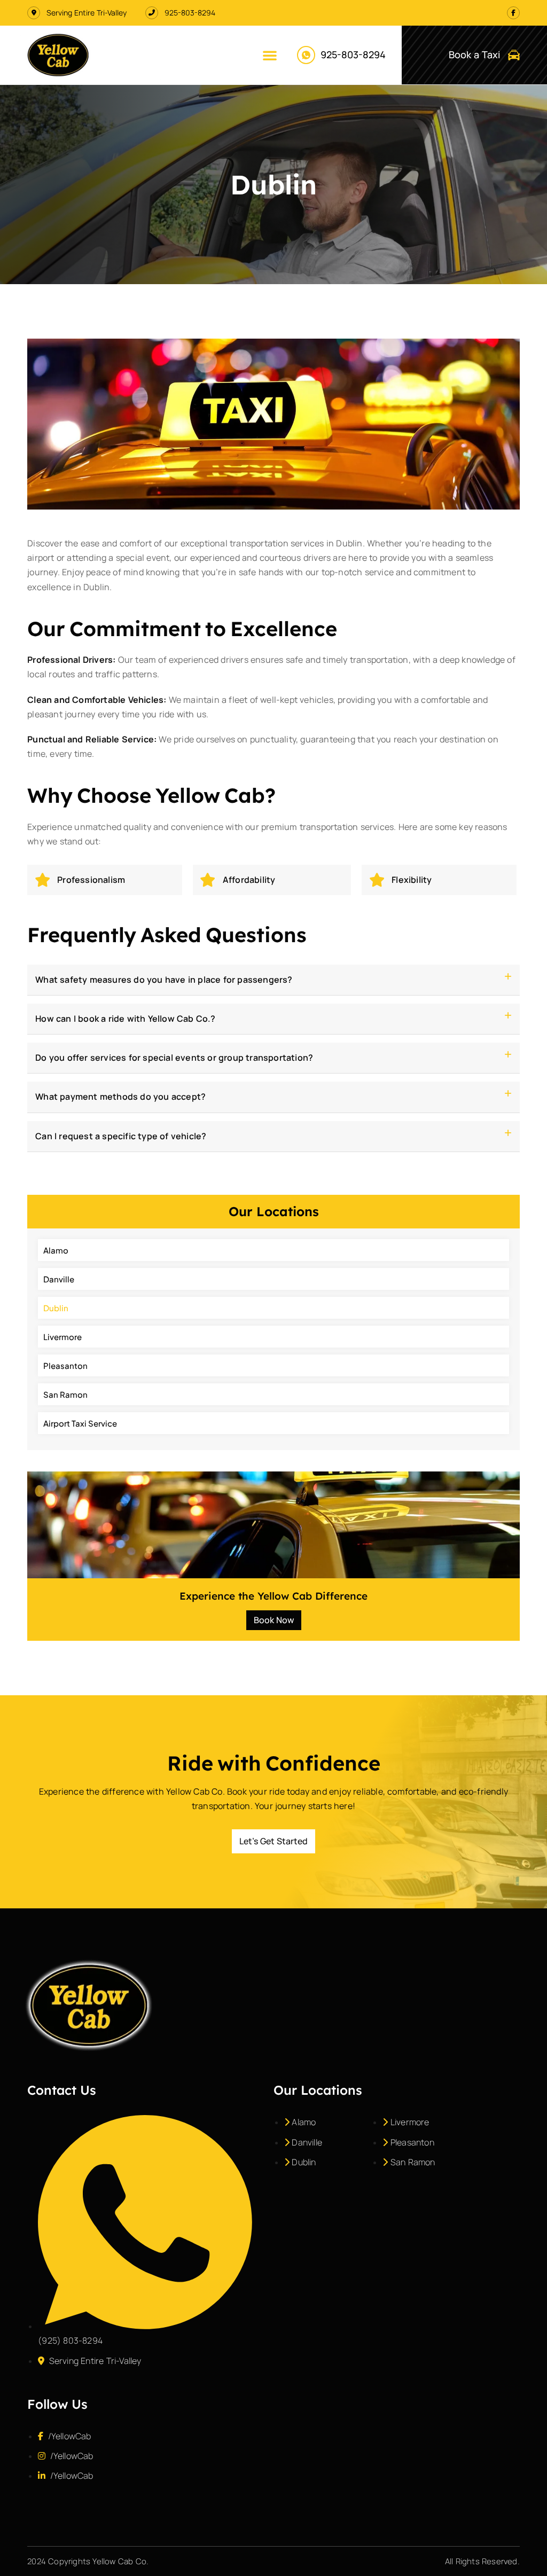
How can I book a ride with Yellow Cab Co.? (125, 1019)
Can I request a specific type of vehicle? (121, 1136)
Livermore (62, 1337)
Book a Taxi (474, 54)
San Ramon (65, 1394)
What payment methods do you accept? (120, 1097)
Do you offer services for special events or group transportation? (174, 1058)
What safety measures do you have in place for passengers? (164, 980)
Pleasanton (65, 1365)
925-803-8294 (353, 54)
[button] (270, 55)
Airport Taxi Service (80, 1423)
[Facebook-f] (513, 13)
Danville (59, 1279)
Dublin (56, 1308)
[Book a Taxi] (514, 55)
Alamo (56, 1250)
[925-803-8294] (306, 55)
